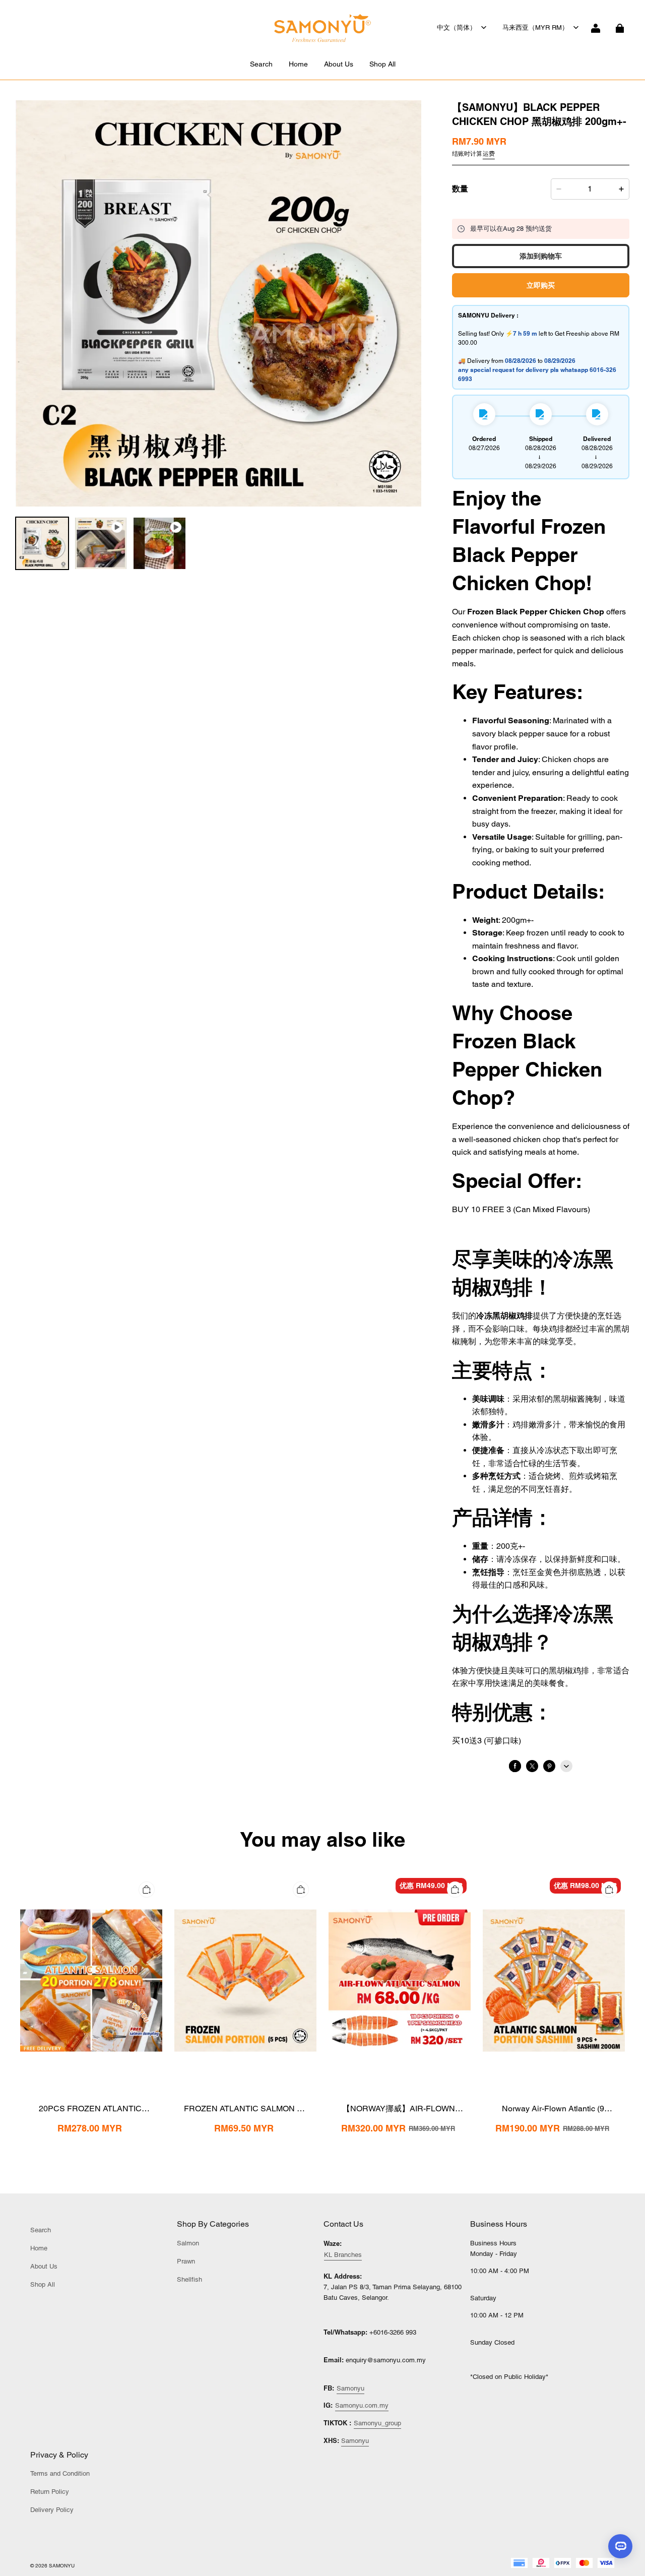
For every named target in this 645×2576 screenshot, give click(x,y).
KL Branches (343, 2255)
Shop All (382, 64)
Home (298, 64)
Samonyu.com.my (362, 2405)
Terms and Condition (60, 2473)
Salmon (188, 2243)
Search (261, 64)
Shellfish (189, 2279)
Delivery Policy (52, 2510)
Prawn (186, 2261)
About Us (339, 64)
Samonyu (350, 2388)
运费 (489, 154)
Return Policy (50, 2492)
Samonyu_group (377, 2423)
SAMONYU (62, 2566)
